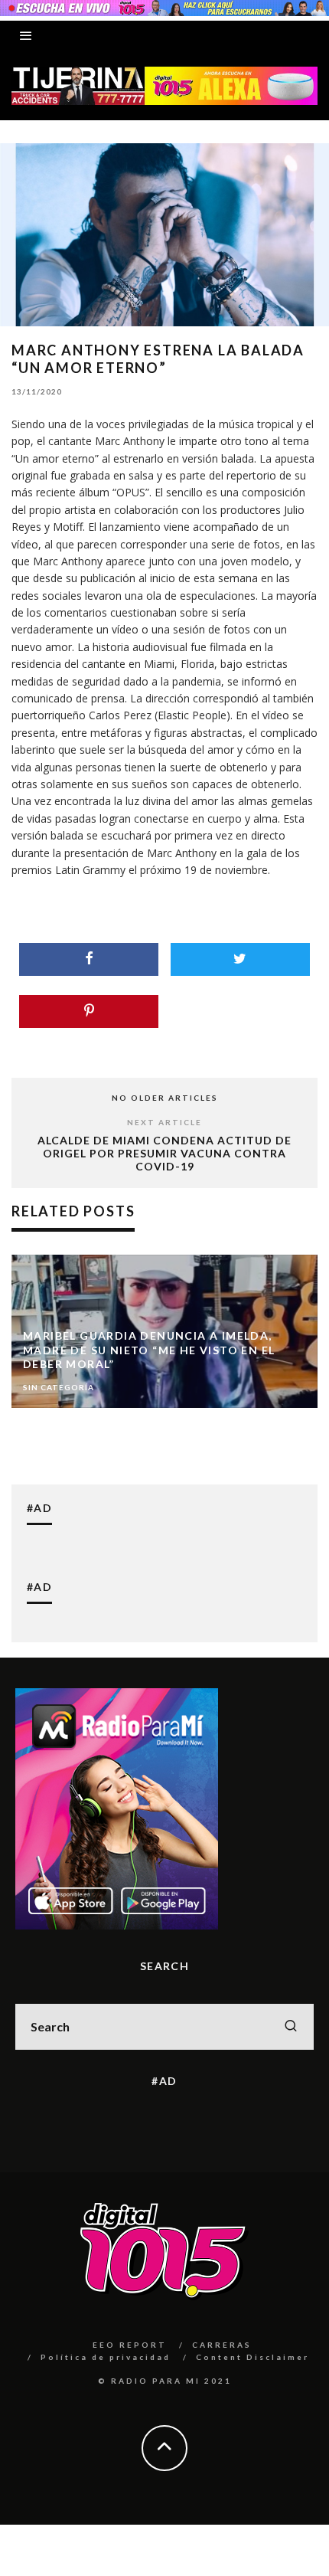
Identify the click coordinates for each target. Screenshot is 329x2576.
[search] (291, 2027)
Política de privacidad (106, 2357)
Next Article (164, 1122)
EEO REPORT (130, 2345)
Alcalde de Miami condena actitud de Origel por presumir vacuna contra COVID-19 (164, 1153)
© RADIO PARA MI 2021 (165, 2381)
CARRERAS (222, 2345)
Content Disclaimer (252, 2357)
